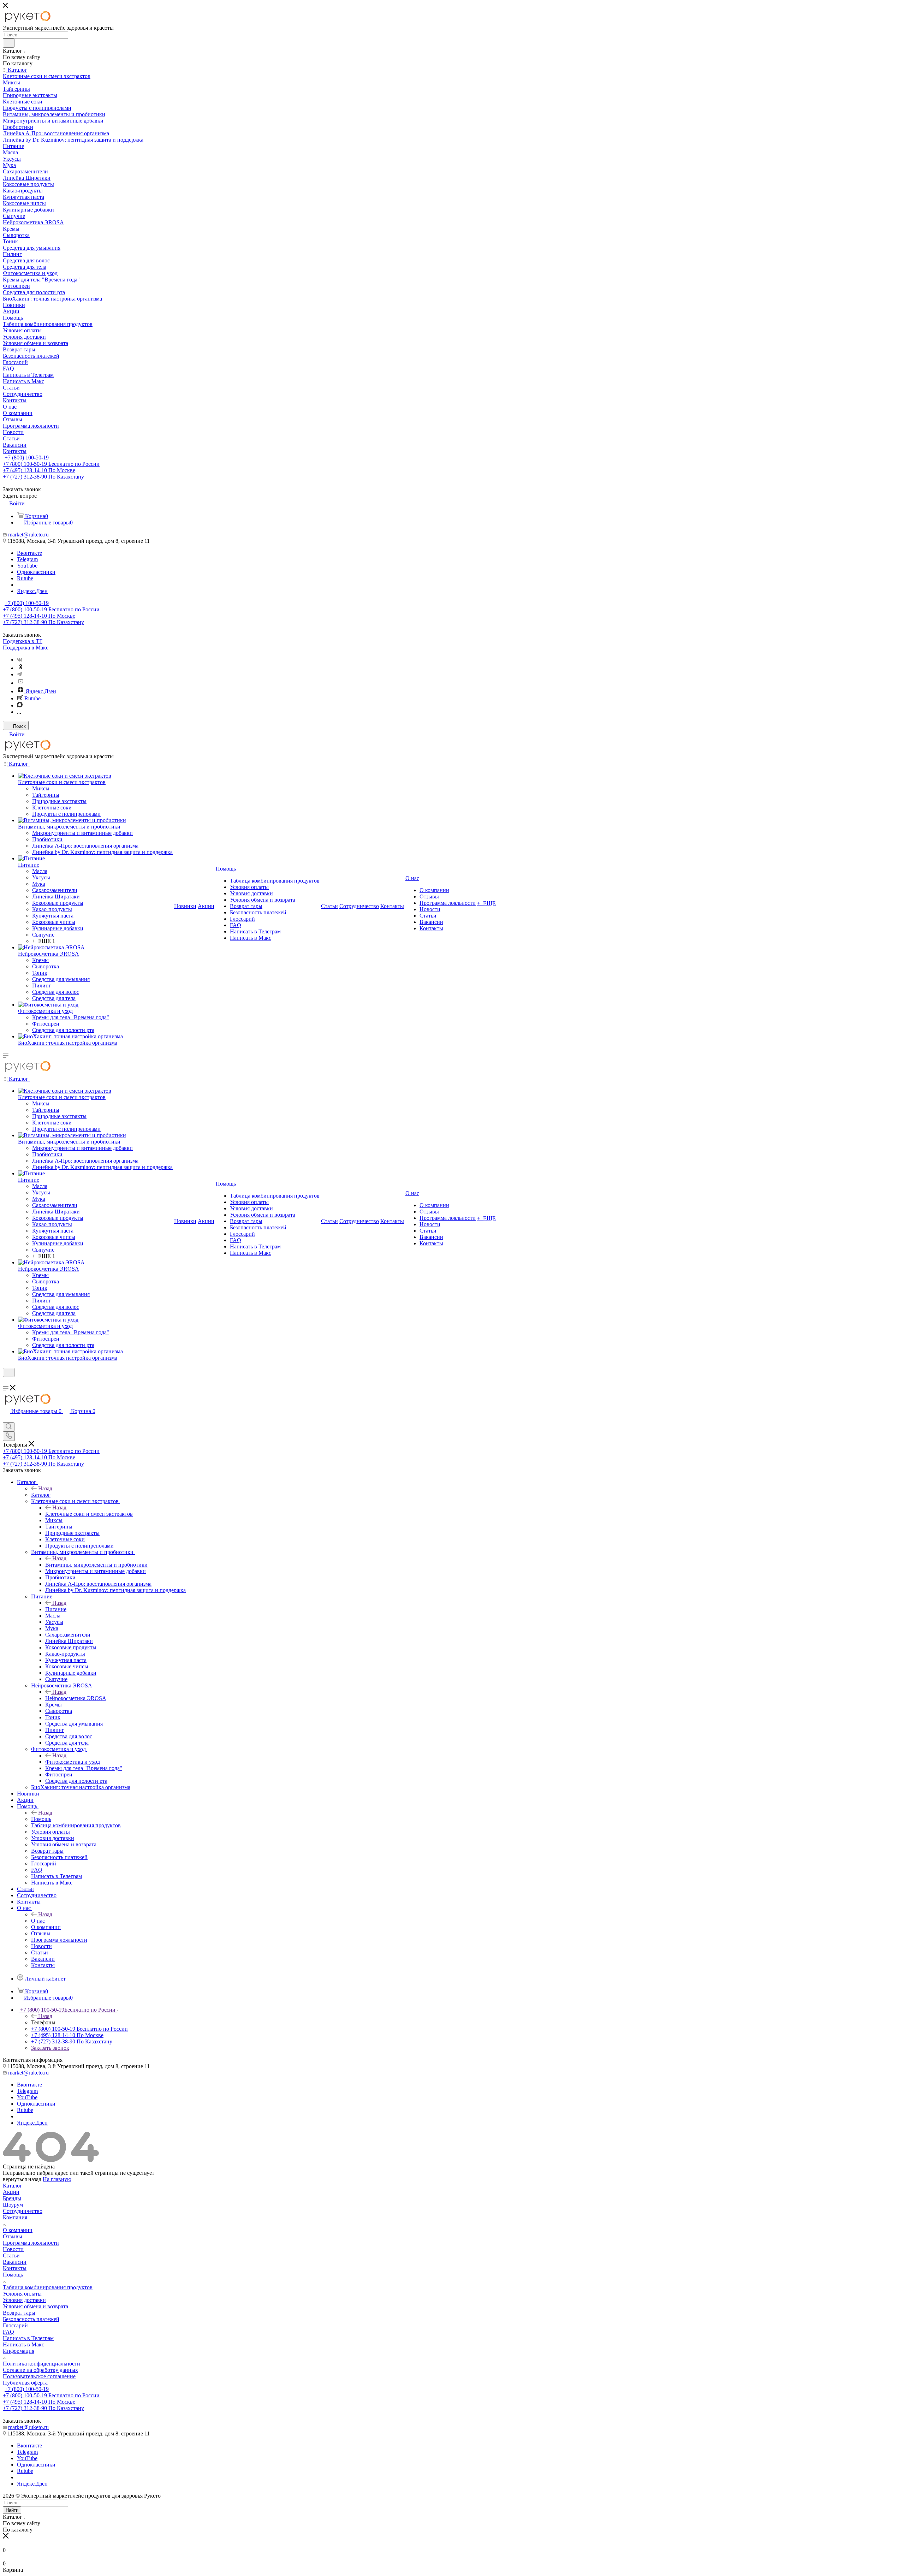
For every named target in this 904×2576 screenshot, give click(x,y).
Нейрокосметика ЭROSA (76, 1698)
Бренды (12, 2198)
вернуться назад (22, 2179)
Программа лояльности (31, 2243)
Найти (12, 2510)
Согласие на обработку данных (40, 2370)
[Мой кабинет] (6, 1381)
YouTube (27, 566)
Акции (11, 2192)
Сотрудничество (23, 2211)
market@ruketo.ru (28, 535)
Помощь (41, 1819)
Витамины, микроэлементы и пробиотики (96, 1565)
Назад (45, 1488)
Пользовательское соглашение (39, 2376)
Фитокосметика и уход (73, 1762)
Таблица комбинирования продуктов (48, 2287)
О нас (38, 1921)
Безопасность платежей (31, 2319)
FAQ (8, 2332)
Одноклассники (36, 572)
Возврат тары (19, 2313)
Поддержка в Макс (26, 648)
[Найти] (9, 43)
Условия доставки (24, 2300)
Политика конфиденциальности (41, 2364)
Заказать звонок (50, 2048)
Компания (15, 2217)
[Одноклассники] (20, 668)
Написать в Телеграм (28, 2338)
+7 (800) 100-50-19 (27, 458)
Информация (19, 2351)
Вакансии (15, 2262)
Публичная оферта (25, 2383)
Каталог (41, 1495)
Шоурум (13, 2205)
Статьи (11, 2256)
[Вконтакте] (20, 660)
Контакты (15, 2268)
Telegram (27, 559)
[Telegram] (19, 674)
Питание (56, 1609)
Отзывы (13, 2236)
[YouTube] (20, 683)
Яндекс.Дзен (32, 591)
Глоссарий (15, 2325)
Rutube (25, 578)
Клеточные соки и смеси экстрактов (89, 1514)
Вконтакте (29, 553)
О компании (18, 2230)
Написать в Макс (23, 2344)
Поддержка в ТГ (23, 641)
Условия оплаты (22, 2294)
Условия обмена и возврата (35, 2306)
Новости (13, 2249)
